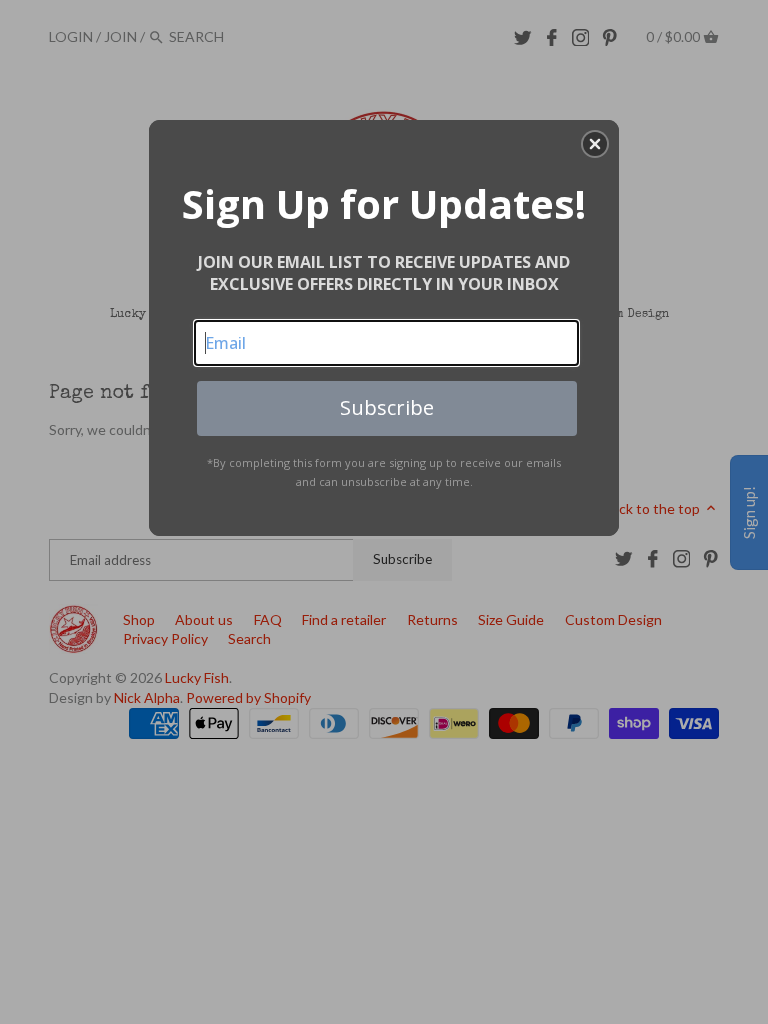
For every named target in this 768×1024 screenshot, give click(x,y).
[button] (595, 144)
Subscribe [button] (387, 407)
